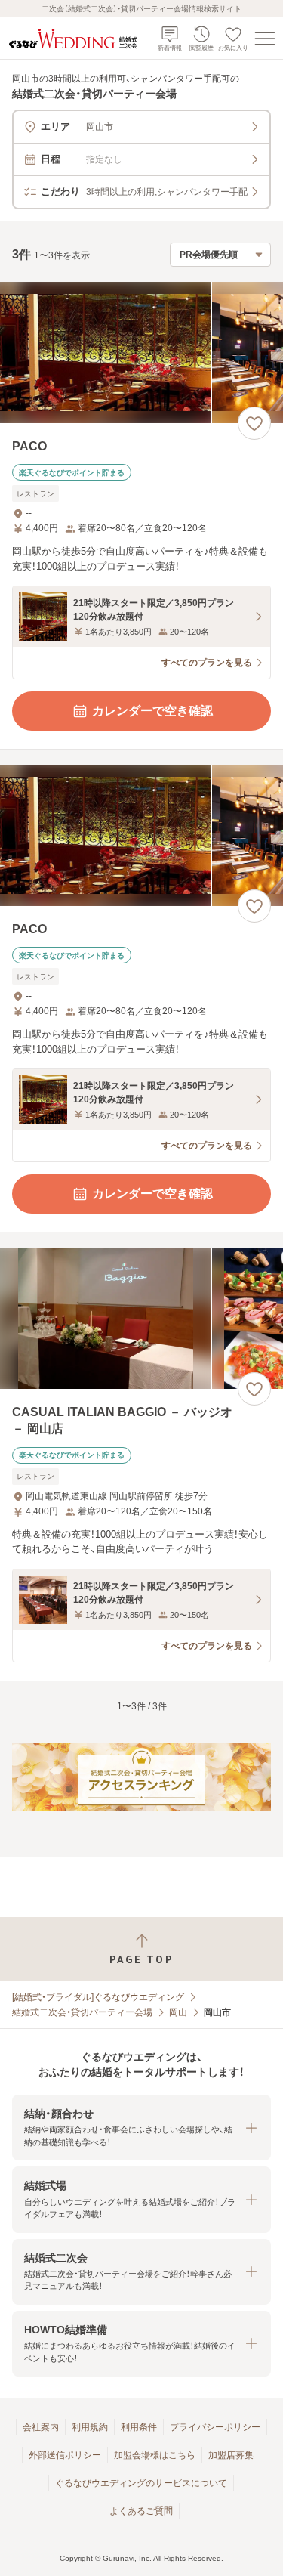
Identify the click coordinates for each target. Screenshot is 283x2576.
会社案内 (41, 2427)
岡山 (178, 2012)
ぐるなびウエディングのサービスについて (141, 2483)
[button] (141, 2128)
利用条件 (139, 2427)
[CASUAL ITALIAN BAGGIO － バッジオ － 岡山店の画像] (141, 1318)
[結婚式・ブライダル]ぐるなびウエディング (98, 1997)
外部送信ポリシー (65, 2455)
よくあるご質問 (141, 2511)
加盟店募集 (231, 2455)
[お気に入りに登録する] (254, 423)
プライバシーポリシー (215, 2427)
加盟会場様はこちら (155, 2455)
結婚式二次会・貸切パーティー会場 (82, 2012)
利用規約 (90, 2427)
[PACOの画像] (141, 353)
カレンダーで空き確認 (152, 711)
